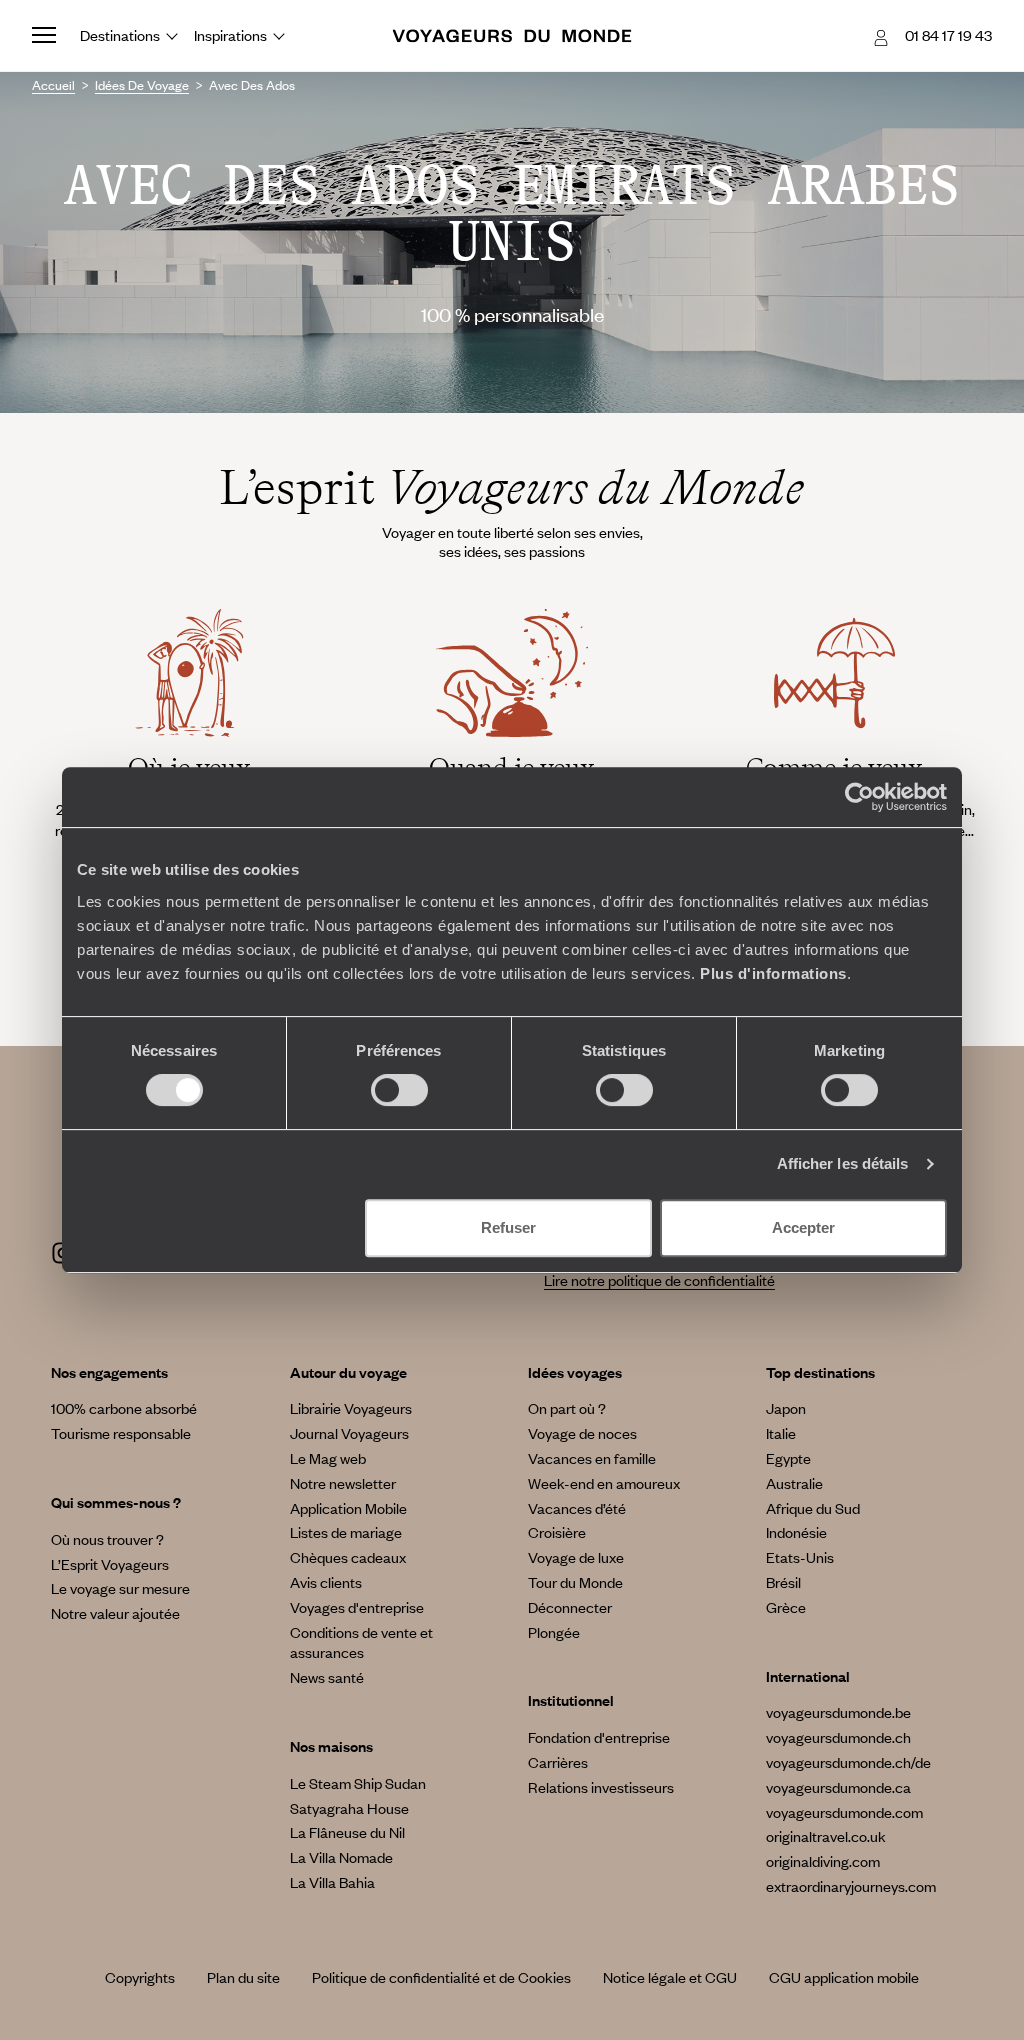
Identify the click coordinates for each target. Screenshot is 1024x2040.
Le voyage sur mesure (120, 1588)
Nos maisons (331, 1746)
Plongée (554, 1632)
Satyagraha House (349, 1808)
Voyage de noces (582, 1433)
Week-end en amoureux (604, 1483)
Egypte (788, 1458)
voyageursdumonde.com (844, 1812)
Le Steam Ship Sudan (358, 1783)
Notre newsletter (343, 1483)
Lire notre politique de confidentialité (659, 1280)
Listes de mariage (346, 1532)
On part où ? (567, 1408)
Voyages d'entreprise (357, 1607)
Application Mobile (348, 1508)
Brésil (783, 1582)
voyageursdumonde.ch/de (848, 1762)
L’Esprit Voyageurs (110, 1564)
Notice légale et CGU (670, 1977)
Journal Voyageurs (349, 1433)
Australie (794, 1483)
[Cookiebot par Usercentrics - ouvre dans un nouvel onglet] (859, 797)
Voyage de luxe (576, 1557)
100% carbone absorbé (124, 1408)
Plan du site (243, 1977)
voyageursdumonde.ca (838, 1787)
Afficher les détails (843, 1163)
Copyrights (140, 1977)
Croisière (557, 1532)
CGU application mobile (844, 1977)
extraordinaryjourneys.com (851, 1886)
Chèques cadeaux (348, 1557)
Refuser (508, 1227)
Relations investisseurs (601, 1787)
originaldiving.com (823, 1861)
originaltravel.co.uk (826, 1836)
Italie (781, 1433)
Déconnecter (570, 1607)
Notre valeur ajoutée (115, 1613)
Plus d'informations (773, 973)
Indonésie (796, 1532)
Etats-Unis (800, 1557)
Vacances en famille (592, 1458)
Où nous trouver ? (107, 1539)
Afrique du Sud (813, 1508)
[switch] (399, 1090)
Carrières (558, 1762)
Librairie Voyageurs (351, 1408)
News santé (327, 1677)
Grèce (786, 1607)
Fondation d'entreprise (599, 1737)
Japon (786, 1408)
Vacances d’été (577, 1508)
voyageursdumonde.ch (838, 1737)
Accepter (803, 1227)
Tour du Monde (575, 1582)
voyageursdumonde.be (838, 1712)
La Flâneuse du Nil (347, 1832)
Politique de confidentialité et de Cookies (441, 1977)
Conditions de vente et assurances (361, 1642)
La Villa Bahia (332, 1882)
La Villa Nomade (341, 1857)
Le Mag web (328, 1458)
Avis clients (326, 1582)
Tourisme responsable (121, 1433)
